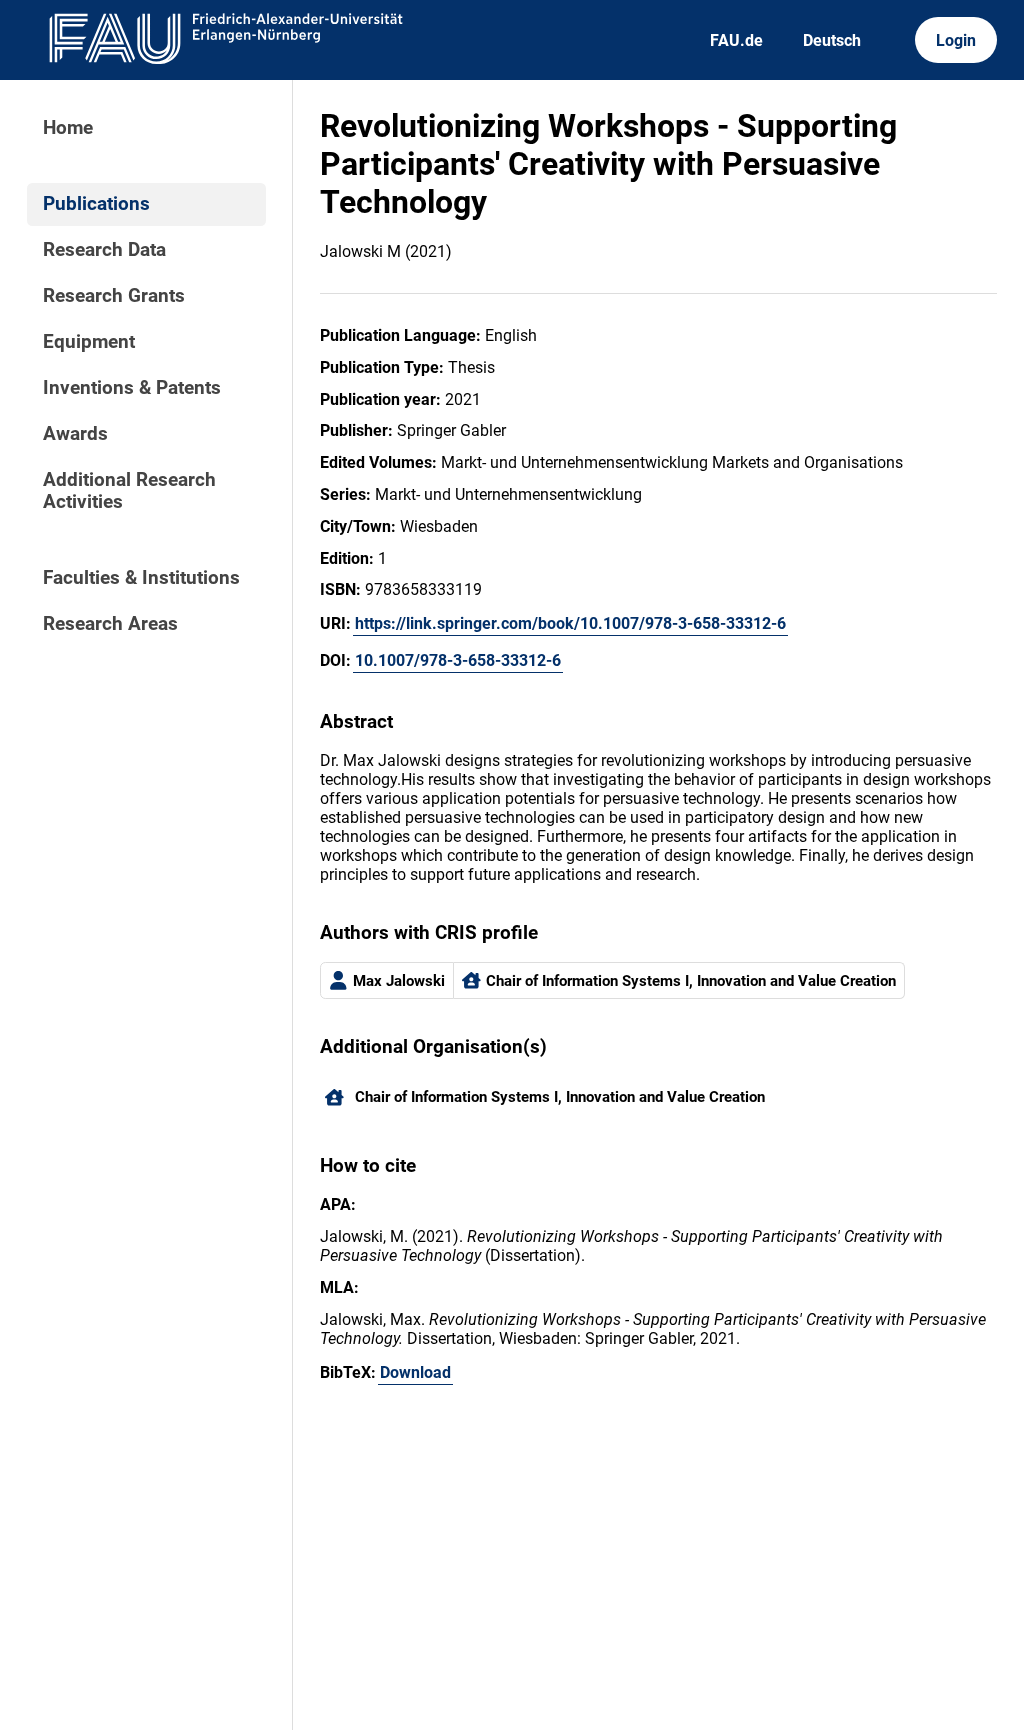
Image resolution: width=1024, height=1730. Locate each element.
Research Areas (110, 624)
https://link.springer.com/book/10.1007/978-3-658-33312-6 (570, 623)
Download (415, 1372)
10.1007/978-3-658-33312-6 (458, 660)
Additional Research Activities (129, 491)
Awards (75, 434)
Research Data (104, 250)
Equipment (89, 342)
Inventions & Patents (132, 388)
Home (68, 128)
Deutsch (832, 40)
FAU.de (736, 40)
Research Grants (114, 296)
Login (956, 40)
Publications (96, 204)
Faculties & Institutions (141, 578)
